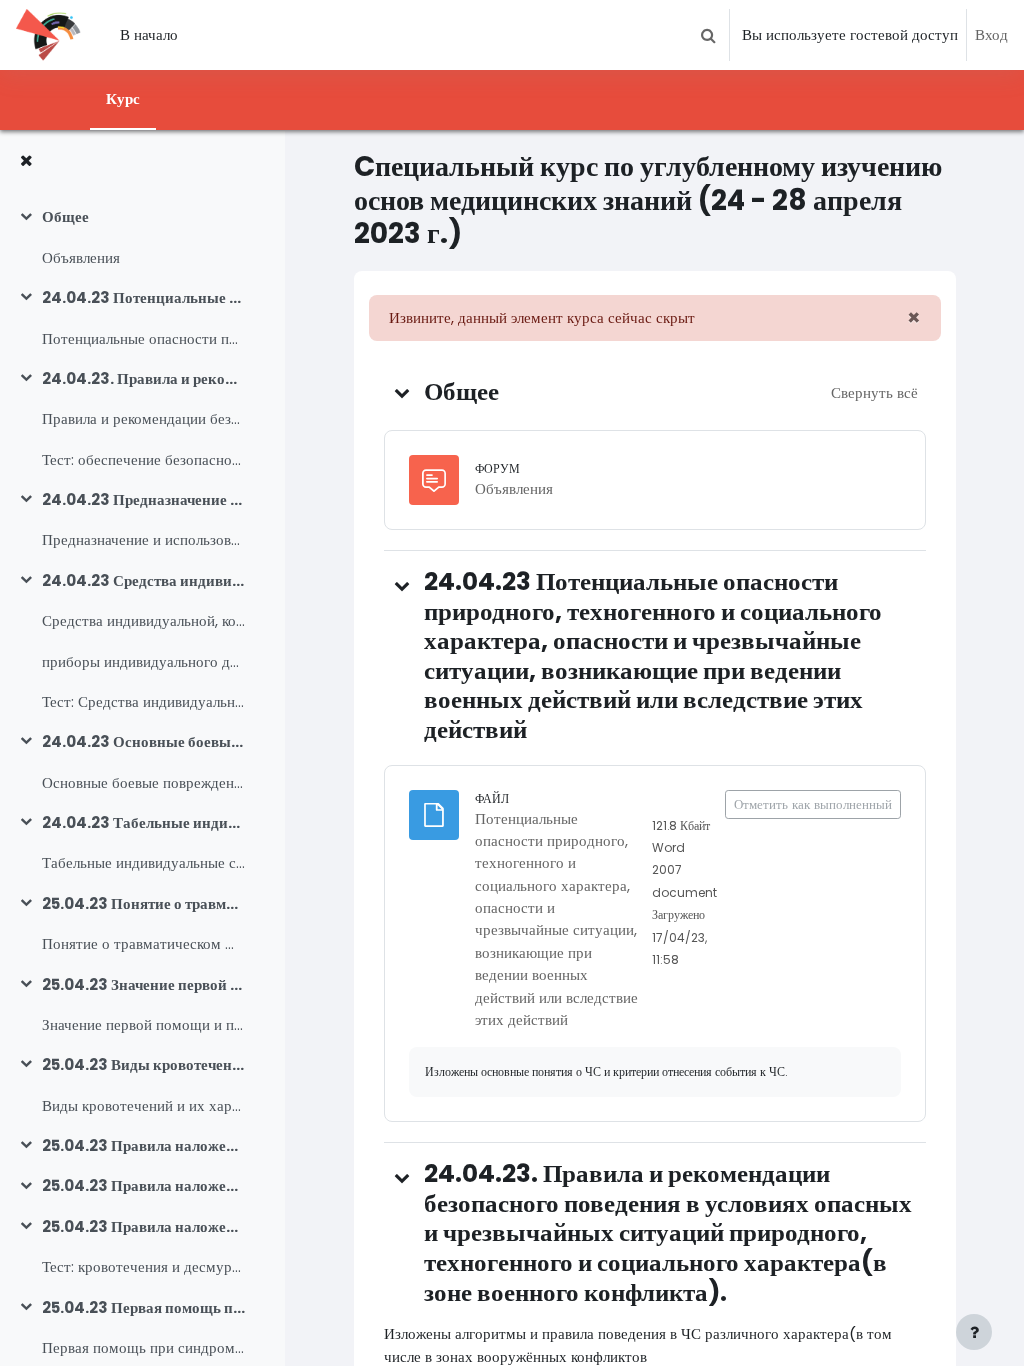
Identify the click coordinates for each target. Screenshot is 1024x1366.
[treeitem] (142, 237)
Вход (991, 34)
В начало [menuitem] (149, 34)
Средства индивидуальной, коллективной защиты (143, 620)
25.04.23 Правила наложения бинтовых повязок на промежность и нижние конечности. (143, 1226)
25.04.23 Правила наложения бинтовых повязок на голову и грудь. (143, 1145)
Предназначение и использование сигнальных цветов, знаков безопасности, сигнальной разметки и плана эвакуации (143, 539)
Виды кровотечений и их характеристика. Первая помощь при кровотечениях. (143, 1105)
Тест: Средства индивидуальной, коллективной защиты (143, 701)
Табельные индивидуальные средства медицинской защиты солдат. (143, 862)
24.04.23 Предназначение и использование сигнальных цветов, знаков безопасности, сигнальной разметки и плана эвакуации (143, 499)
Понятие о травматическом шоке (143, 943)
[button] (708, 35)
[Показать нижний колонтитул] (974, 1332)
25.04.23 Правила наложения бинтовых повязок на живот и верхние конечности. (143, 1185)
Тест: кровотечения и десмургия (143, 1266)
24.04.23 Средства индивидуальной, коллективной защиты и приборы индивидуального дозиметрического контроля (143, 580)
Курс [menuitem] (123, 98)
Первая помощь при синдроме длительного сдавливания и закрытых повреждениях (143, 1347)
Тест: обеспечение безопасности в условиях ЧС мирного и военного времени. (143, 459)
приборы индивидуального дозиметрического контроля (143, 661)
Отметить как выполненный (813, 804)
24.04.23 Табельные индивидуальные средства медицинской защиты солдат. (143, 822)
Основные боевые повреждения (143, 782)
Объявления (81, 257)
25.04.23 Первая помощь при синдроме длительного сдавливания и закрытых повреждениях (143, 1307)
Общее (65, 216)
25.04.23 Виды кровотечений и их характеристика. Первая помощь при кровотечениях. (143, 1064)
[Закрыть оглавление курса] (26, 161)
